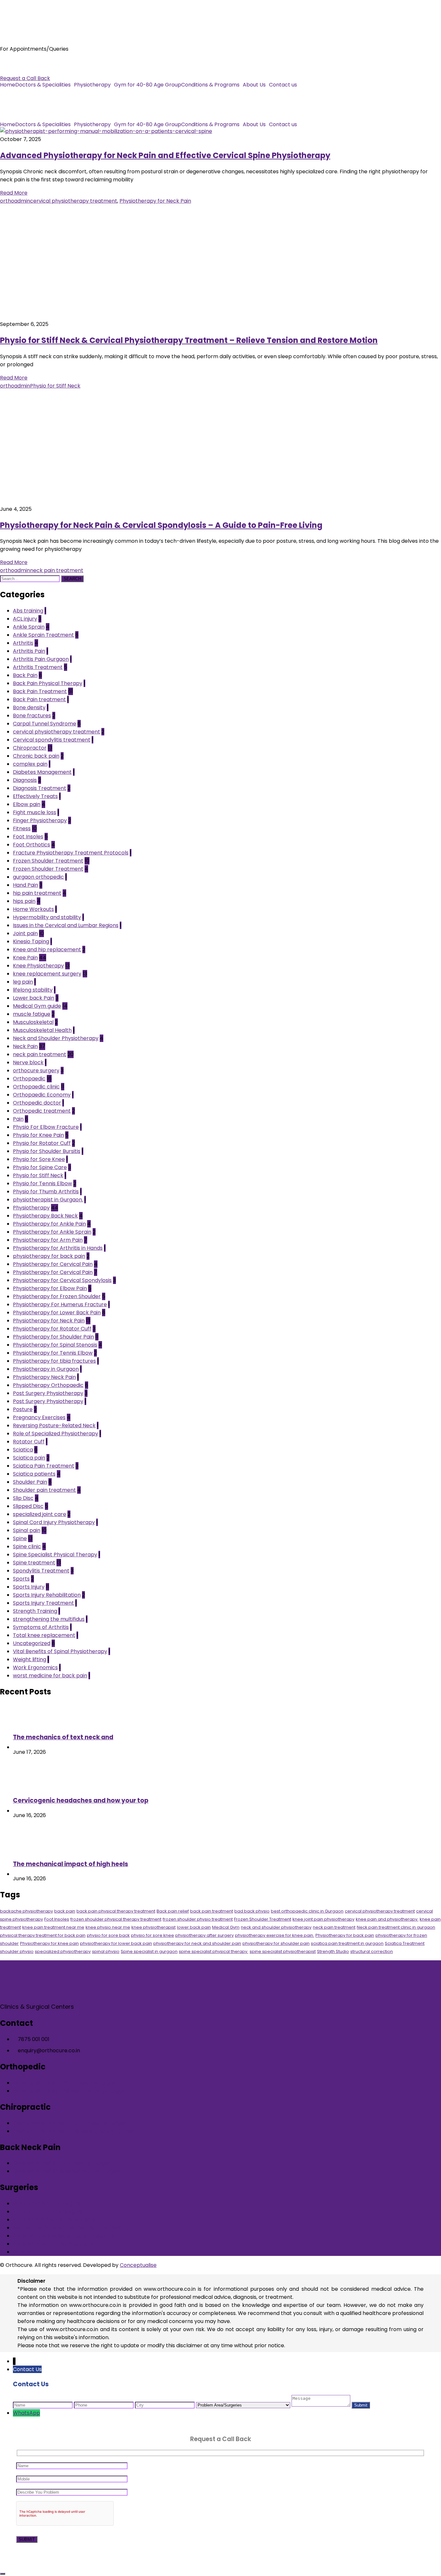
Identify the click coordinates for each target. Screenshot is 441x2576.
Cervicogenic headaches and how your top (81, 1800)
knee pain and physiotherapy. (387, 1919)
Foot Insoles (28, 837)
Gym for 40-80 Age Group (148, 85)
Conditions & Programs (210, 85)
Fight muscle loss (35, 812)
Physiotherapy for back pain (345, 1935)
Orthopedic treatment (42, 1111)
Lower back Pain (34, 998)
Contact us (283, 85)
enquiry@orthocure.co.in (31, 70)
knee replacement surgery (47, 974)
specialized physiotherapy (63, 1951)
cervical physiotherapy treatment (74, 201)
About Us (254, 85)
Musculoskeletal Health (42, 1030)
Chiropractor (30, 748)
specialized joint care (40, 1514)
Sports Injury (29, 1587)
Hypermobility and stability (47, 917)
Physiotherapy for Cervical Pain (53, 1264)
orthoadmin (15, 201)
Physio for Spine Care (40, 1167)
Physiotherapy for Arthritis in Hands (58, 1248)
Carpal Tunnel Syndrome (45, 724)
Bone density (29, 707)
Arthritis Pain (29, 651)
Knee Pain (25, 958)
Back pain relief (173, 1911)
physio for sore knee (153, 1935)
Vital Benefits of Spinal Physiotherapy (60, 1651)
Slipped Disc (28, 1506)
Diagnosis (25, 780)
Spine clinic (27, 1546)
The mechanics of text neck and (63, 1737)
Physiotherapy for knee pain (49, 1943)
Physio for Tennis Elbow (42, 1183)
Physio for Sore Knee (39, 1159)
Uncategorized (32, 1643)
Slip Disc (23, 1498)
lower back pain (194, 1927)
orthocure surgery (36, 1071)
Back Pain (25, 675)
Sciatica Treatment (405, 1943)
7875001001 (15, 62)
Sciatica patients (34, 1474)
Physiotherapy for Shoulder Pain (53, 1337)
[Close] (3, 2574)
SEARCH (72, 579)
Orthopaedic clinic (36, 1087)
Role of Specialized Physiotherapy (56, 1434)
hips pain (24, 901)
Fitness (22, 828)
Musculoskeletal (33, 1022)
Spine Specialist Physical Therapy (55, 1555)
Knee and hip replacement (47, 950)
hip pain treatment (37, 893)
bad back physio (252, 1911)
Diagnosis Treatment (40, 788)
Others (22, 2252)
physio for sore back (108, 1935)
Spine (20, 1538)
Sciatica (23, 1450)
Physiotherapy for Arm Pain (48, 1240)
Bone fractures (32, 716)
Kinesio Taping (31, 941)
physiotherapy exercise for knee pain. (275, 1935)
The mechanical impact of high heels (71, 1864)
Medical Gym (226, 1927)
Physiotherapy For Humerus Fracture (60, 1304)
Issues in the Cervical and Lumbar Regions (66, 925)
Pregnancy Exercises (39, 1417)
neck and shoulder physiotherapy (276, 1927)
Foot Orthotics (31, 845)
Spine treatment (34, 1563)
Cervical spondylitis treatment (52, 740)
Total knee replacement (44, 1635)
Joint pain (25, 933)
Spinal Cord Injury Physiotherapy (54, 1522)
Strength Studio (333, 1951)
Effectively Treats (35, 796)
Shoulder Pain (30, 1482)
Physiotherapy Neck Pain (44, 1377)
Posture (23, 1409)
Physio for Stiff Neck (55, 386)
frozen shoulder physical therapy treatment (116, 1919)
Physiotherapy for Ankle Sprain (52, 1232)
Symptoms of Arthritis (41, 1627)
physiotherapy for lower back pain (116, 1943)
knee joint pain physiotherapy (323, 1919)
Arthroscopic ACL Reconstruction (55, 2244)
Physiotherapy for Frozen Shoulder (57, 1296)
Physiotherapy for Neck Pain (155, 201)
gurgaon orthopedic (38, 877)
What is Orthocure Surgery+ (48, 2203)
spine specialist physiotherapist (283, 1951)
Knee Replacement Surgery (48, 2212)
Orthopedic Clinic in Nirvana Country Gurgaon (71, 2091)
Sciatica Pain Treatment (44, 1466)
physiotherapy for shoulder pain (276, 1943)
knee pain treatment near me (53, 1927)
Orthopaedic (29, 1079)
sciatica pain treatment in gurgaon (347, 1943)
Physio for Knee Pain (38, 1135)
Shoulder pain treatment (44, 1490)
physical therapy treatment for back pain (43, 1935)
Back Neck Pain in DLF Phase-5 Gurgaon (63, 2163)
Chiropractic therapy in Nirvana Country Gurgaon (76, 2131)
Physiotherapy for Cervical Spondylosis (62, 1280)
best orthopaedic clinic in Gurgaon (307, 1911)
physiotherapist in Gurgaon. (48, 1200)
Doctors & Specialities (43, 85)
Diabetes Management (42, 772)
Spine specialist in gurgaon (149, 1951)
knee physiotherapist (154, 1927)
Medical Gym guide (37, 1006)
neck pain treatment (57, 570)
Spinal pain (27, 1530)
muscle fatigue (32, 1014)
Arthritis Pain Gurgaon (41, 659)
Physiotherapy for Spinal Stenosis (55, 1345)
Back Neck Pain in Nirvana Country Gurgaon (68, 2171)
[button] (45, 85)
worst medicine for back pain (50, 1676)
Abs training (28, 611)
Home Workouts (33, 909)
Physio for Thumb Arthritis (46, 1192)
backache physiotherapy (26, 1911)
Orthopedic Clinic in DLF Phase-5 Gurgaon (66, 2083)
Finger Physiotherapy (40, 820)
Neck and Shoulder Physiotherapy (56, 1038)
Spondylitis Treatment (41, 1571)
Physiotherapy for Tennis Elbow (53, 1353)
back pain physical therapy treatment (116, 1911)
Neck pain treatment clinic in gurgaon (396, 1927)
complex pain (30, 764)
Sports (21, 1579)
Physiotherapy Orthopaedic (48, 1385)
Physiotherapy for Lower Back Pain (57, 1313)
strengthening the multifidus (49, 1619)
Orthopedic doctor (37, 1103)
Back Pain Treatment (40, 691)
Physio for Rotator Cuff (42, 1143)
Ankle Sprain (29, 627)
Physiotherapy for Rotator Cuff (52, 1329)
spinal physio (106, 1951)
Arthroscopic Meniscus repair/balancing (64, 2236)
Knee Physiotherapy (38, 966)
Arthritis (23, 643)
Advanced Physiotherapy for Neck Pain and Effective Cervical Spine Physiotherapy (165, 155)
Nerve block (28, 1062)
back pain (65, 1911)
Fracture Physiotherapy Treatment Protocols (71, 853)
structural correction (372, 1951)
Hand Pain (26, 885)
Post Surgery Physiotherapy (48, 1393)
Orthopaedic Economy (42, 1095)
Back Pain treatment (39, 699)
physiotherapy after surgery (205, 1935)
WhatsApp (26, 2413)
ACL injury (25, 619)
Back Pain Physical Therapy (48, 683)
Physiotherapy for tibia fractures (54, 1361)
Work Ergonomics (35, 1667)
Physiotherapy (92, 85)
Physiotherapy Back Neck (45, 1216)
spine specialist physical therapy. (214, 1951)
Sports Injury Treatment (43, 1603)
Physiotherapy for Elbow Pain (50, 1288)
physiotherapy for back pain (49, 1256)
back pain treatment (212, 1911)
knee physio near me (108, 1927)
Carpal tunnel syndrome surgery (54, 2220)
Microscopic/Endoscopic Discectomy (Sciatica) (73, 2228)
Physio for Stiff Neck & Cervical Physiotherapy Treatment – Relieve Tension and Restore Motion (189, 340)
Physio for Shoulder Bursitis (47, 1151)
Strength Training (35, 1611)
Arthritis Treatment (38, 667)
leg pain (23, 982)
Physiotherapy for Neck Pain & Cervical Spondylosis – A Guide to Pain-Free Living (161, 525)
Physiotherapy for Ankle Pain (49, 1224)
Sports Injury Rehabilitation (47, 1595)
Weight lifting (30, 1659)
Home (8, 85)
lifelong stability (33, 990)
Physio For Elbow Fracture (46, 1127)
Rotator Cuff (29, 1442)
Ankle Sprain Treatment (43, 635)
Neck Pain (25, 1046)
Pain (18, 1119)
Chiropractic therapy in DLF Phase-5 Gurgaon (71, 2123)
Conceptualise (138, 2265)
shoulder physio (17, 1951)
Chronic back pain (36, 756)
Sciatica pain (29, 1458)
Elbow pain (27, 804)
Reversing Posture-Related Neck (54, 1425)
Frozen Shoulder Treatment (48, 861)
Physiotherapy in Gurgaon (46, 1369)
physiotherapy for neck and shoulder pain (197, 1943)
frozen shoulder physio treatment (198, 1919)
